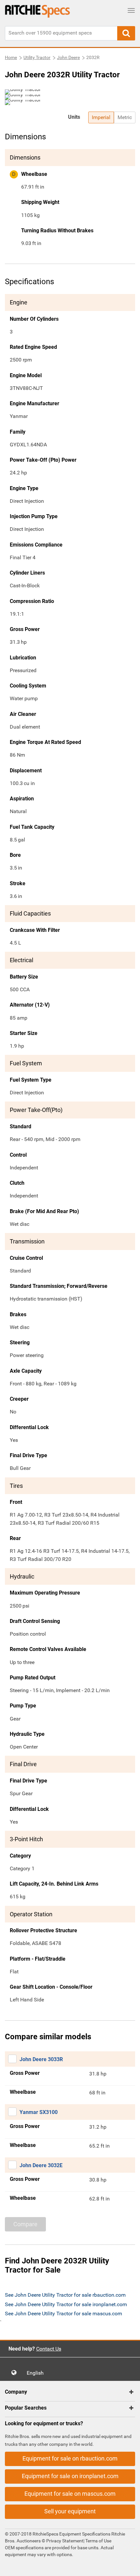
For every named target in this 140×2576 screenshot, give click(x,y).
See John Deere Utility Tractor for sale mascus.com (63, 2314)
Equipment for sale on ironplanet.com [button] (70, 2476)
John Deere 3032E (41, 2165)
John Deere (68, 57)
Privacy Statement (65, 2541)
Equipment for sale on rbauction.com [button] (70, 2458)
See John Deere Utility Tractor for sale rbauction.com (65, 2295)
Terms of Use (98, 2541)
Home (11, 57)
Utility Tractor (37, 57)
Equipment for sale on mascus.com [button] (70, 2494)
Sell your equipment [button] (70, 2511)
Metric (125, 117)
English (37, 2373)
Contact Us (49, 2349)
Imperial (101, 117)
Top (128, 2566)
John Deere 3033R (41, 2059)
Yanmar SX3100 (39, 2112)
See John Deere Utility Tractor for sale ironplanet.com (66, 2304)
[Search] (126, 33)
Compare (25, 2224)
